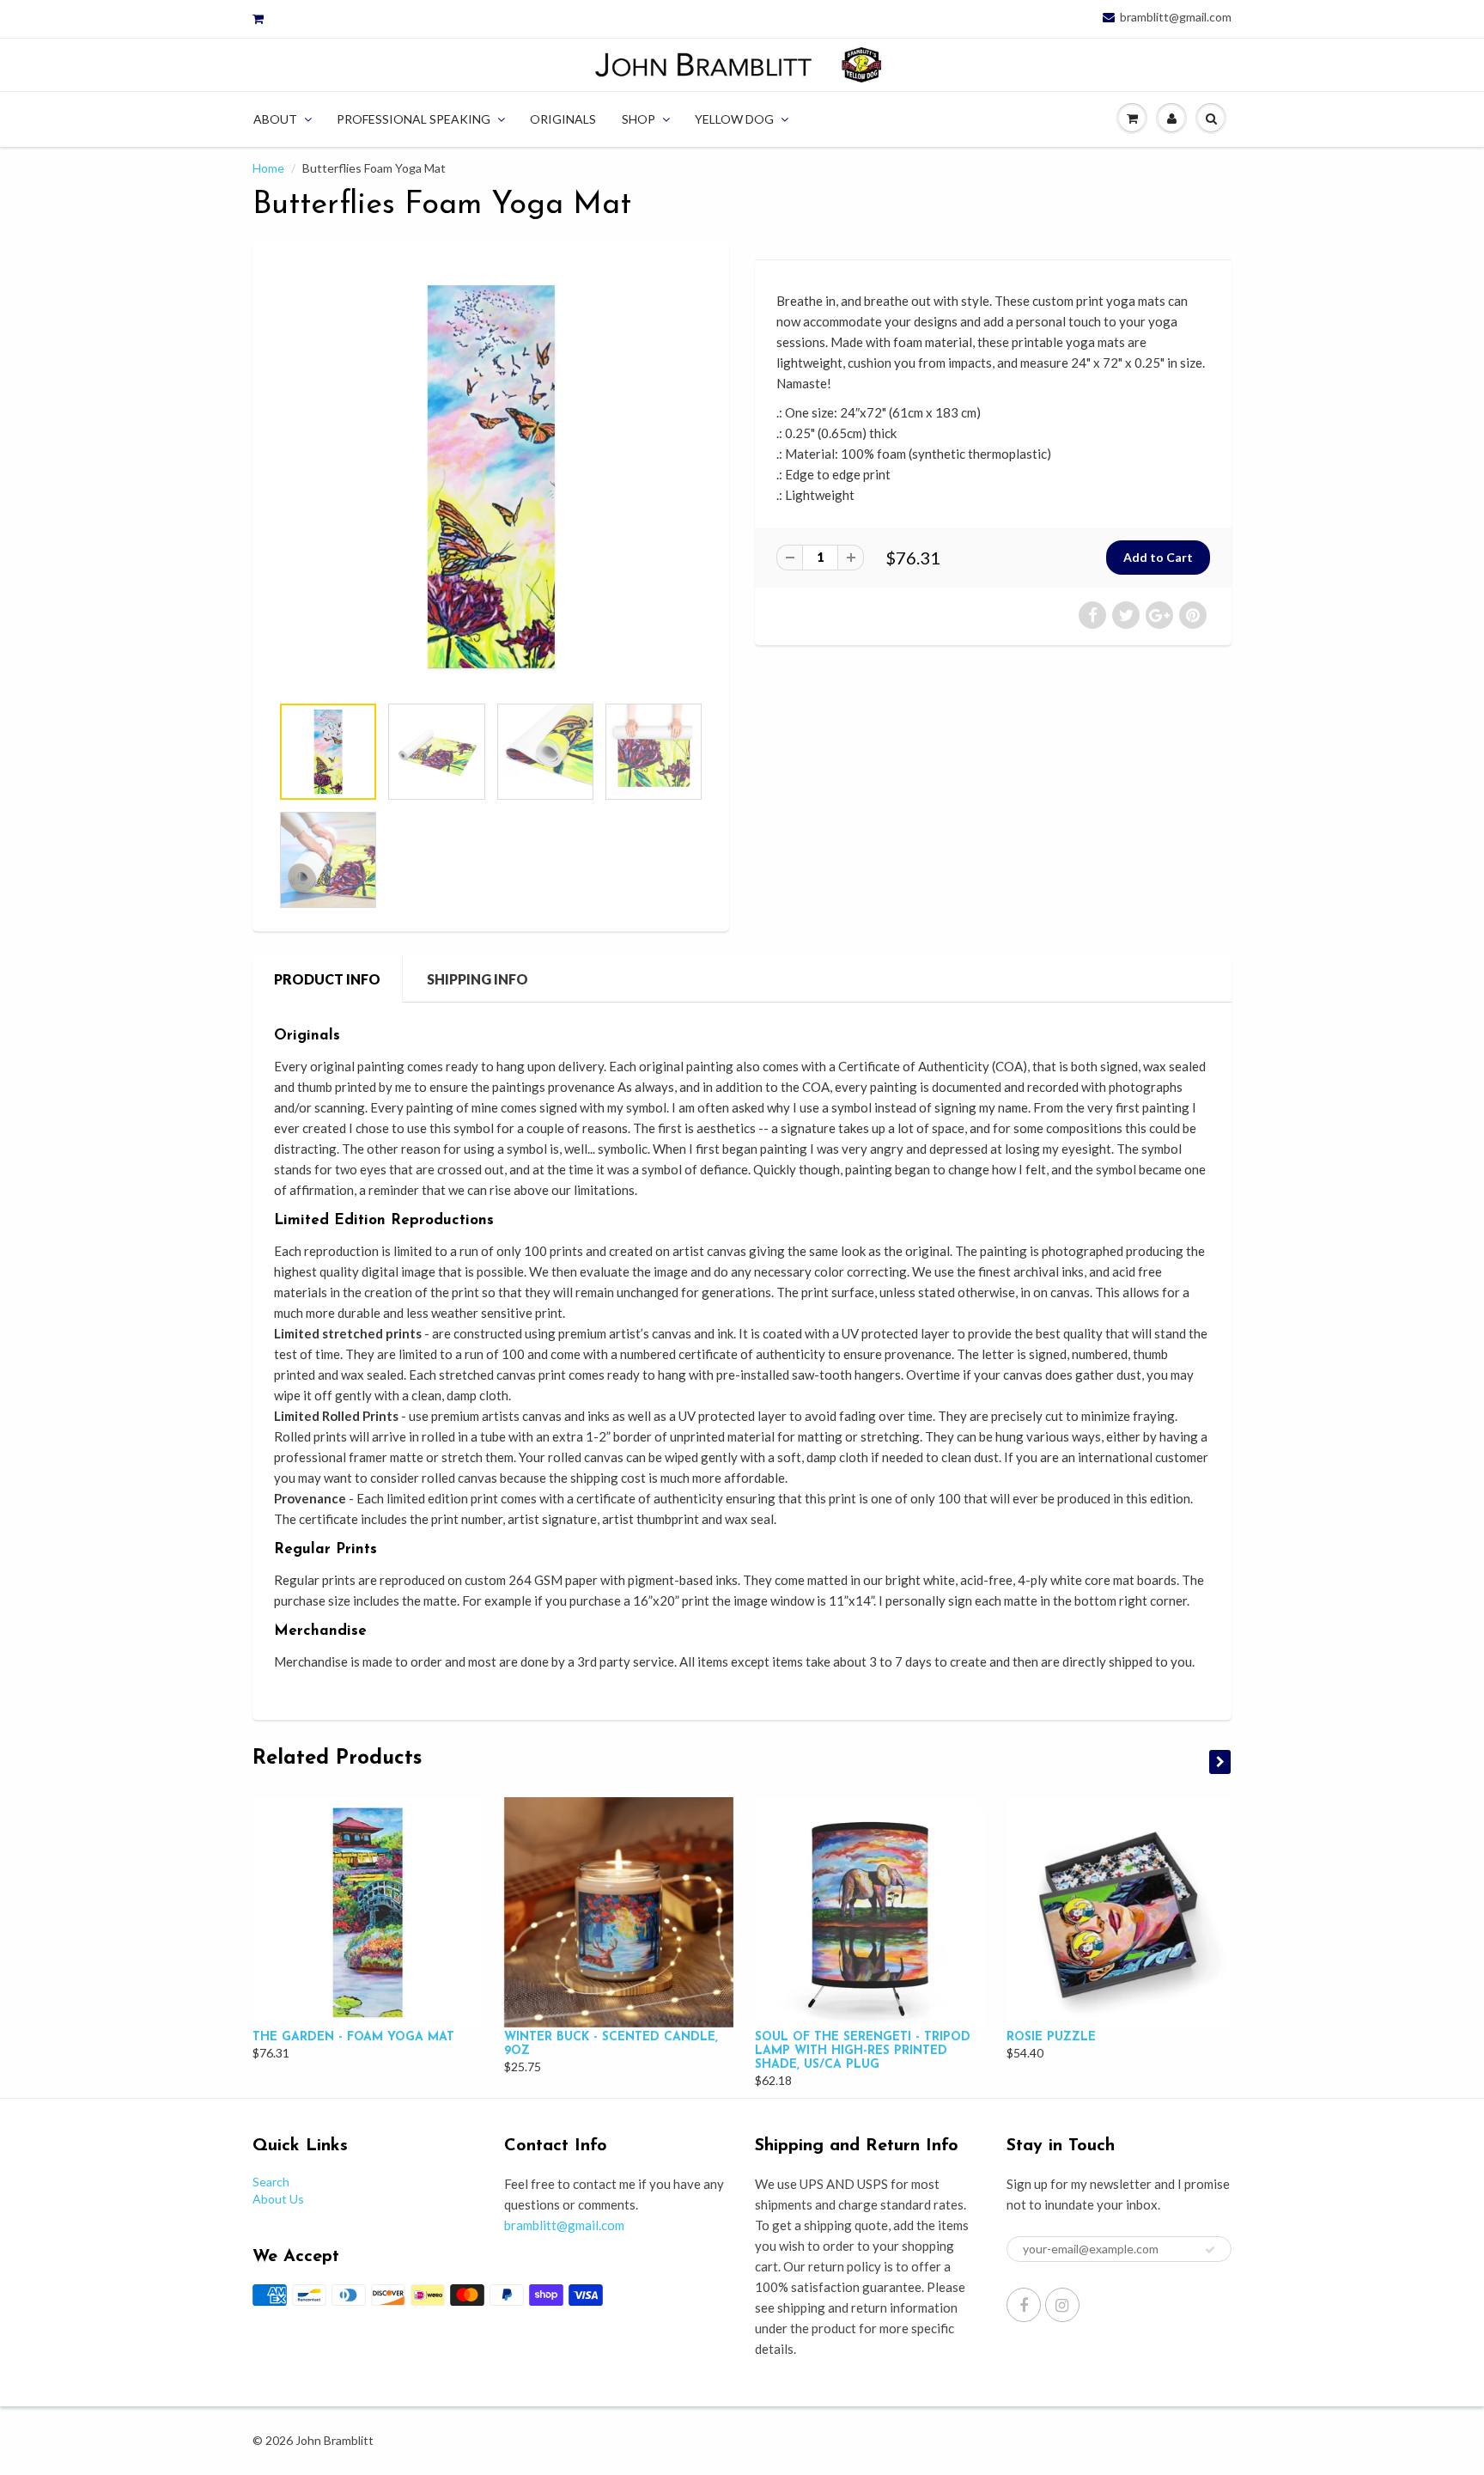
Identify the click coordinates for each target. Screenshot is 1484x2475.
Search (271, 2182)
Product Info (327, 979)
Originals (563, 119)
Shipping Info (477, 979)
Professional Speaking (414, 119)
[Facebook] (1024, 2305)
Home (268, 168)
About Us (278, 2199)
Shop (639, 119)
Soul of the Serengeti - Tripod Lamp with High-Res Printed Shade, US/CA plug (863, 2051)
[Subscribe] (1210, 2250)
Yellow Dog (734, 119)
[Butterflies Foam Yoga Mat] (491, 476)
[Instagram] (1062, 2305)
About (275, 119)
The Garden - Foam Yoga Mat (353, 2037)
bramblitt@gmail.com (1176, 17)
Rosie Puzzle (1051, 2037)
